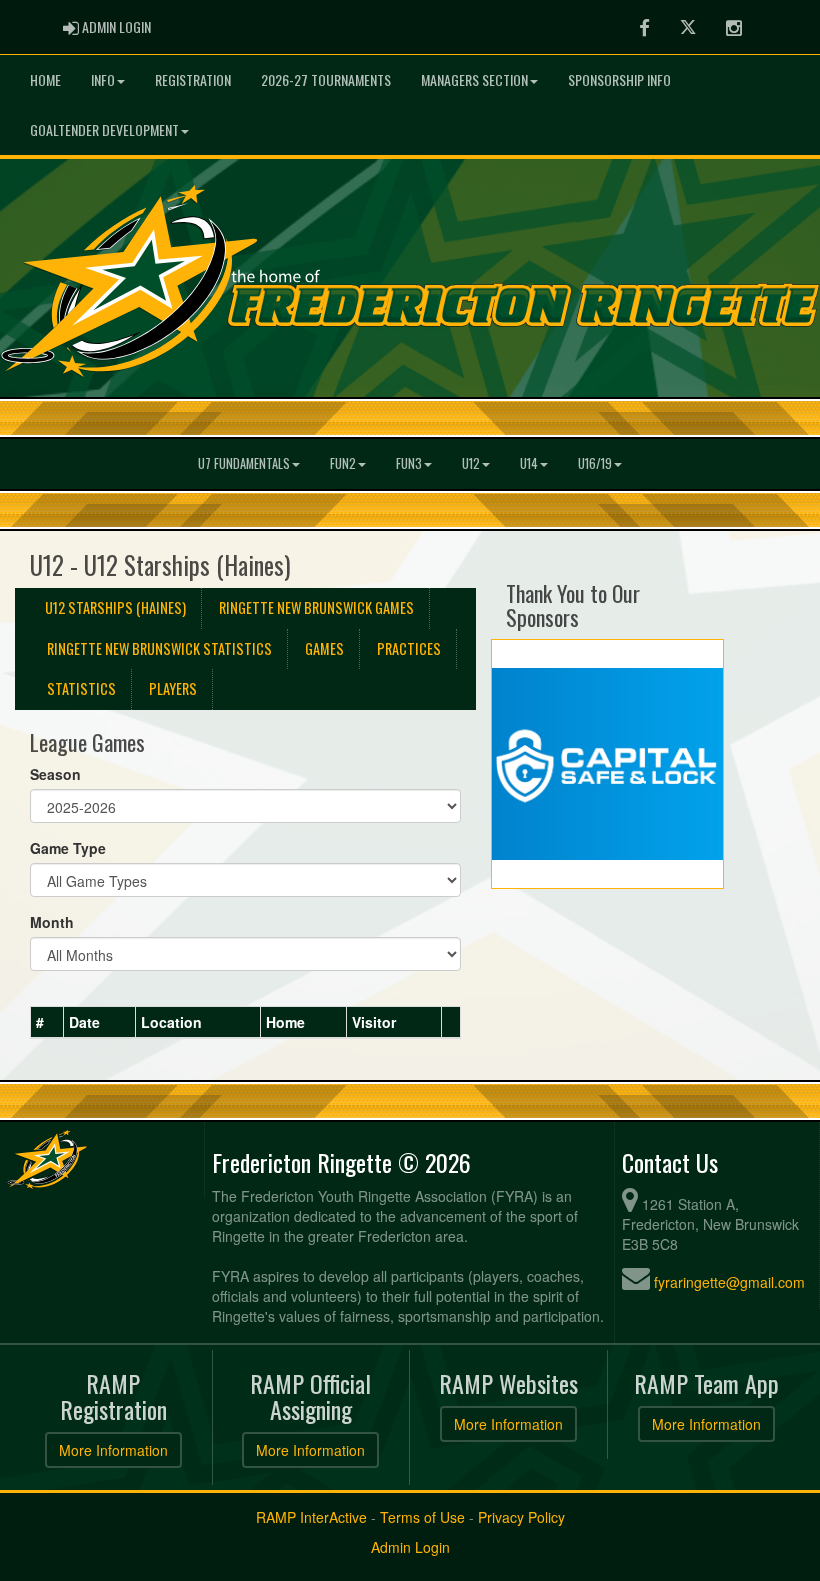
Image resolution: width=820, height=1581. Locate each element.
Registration (193, 79)
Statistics (81, 688)
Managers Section (474, 79)
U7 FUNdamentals (244, 463)
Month (52, 922)
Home (45, 79)
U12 (471, 463)
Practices (409, 648)
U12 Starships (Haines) (115, 607)
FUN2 (343, 463)
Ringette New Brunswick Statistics (159, 648)
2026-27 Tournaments (326, 79)
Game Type (68, 848)
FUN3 (409, 463)
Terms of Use (422, 1517)
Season (55, 774)
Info (103, 79)
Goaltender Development (104, 129)
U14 (529, 463)
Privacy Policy (521, 1517)
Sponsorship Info (619, 79)
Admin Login (410, 1547)
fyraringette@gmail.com (729, 1282)
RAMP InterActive (311, 1517)
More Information (113, 1450)
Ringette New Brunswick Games (316, 607)
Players (173, 688)
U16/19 (595, 463)
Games (324, 648)
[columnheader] (47, 1023)
